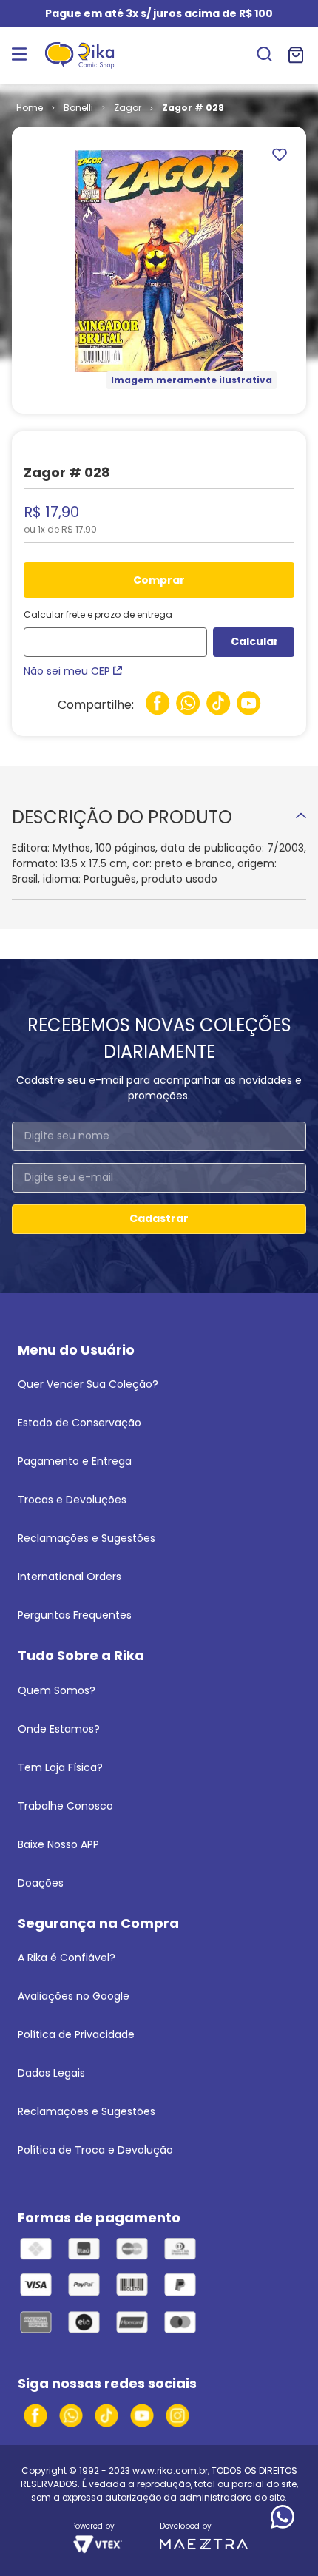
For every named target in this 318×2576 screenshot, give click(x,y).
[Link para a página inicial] (30, 108)
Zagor (128, 108)
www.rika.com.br (170, 2471)
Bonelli (78, 108)
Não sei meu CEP (67, 671)
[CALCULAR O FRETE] (254, 642)
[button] (264, 55)
